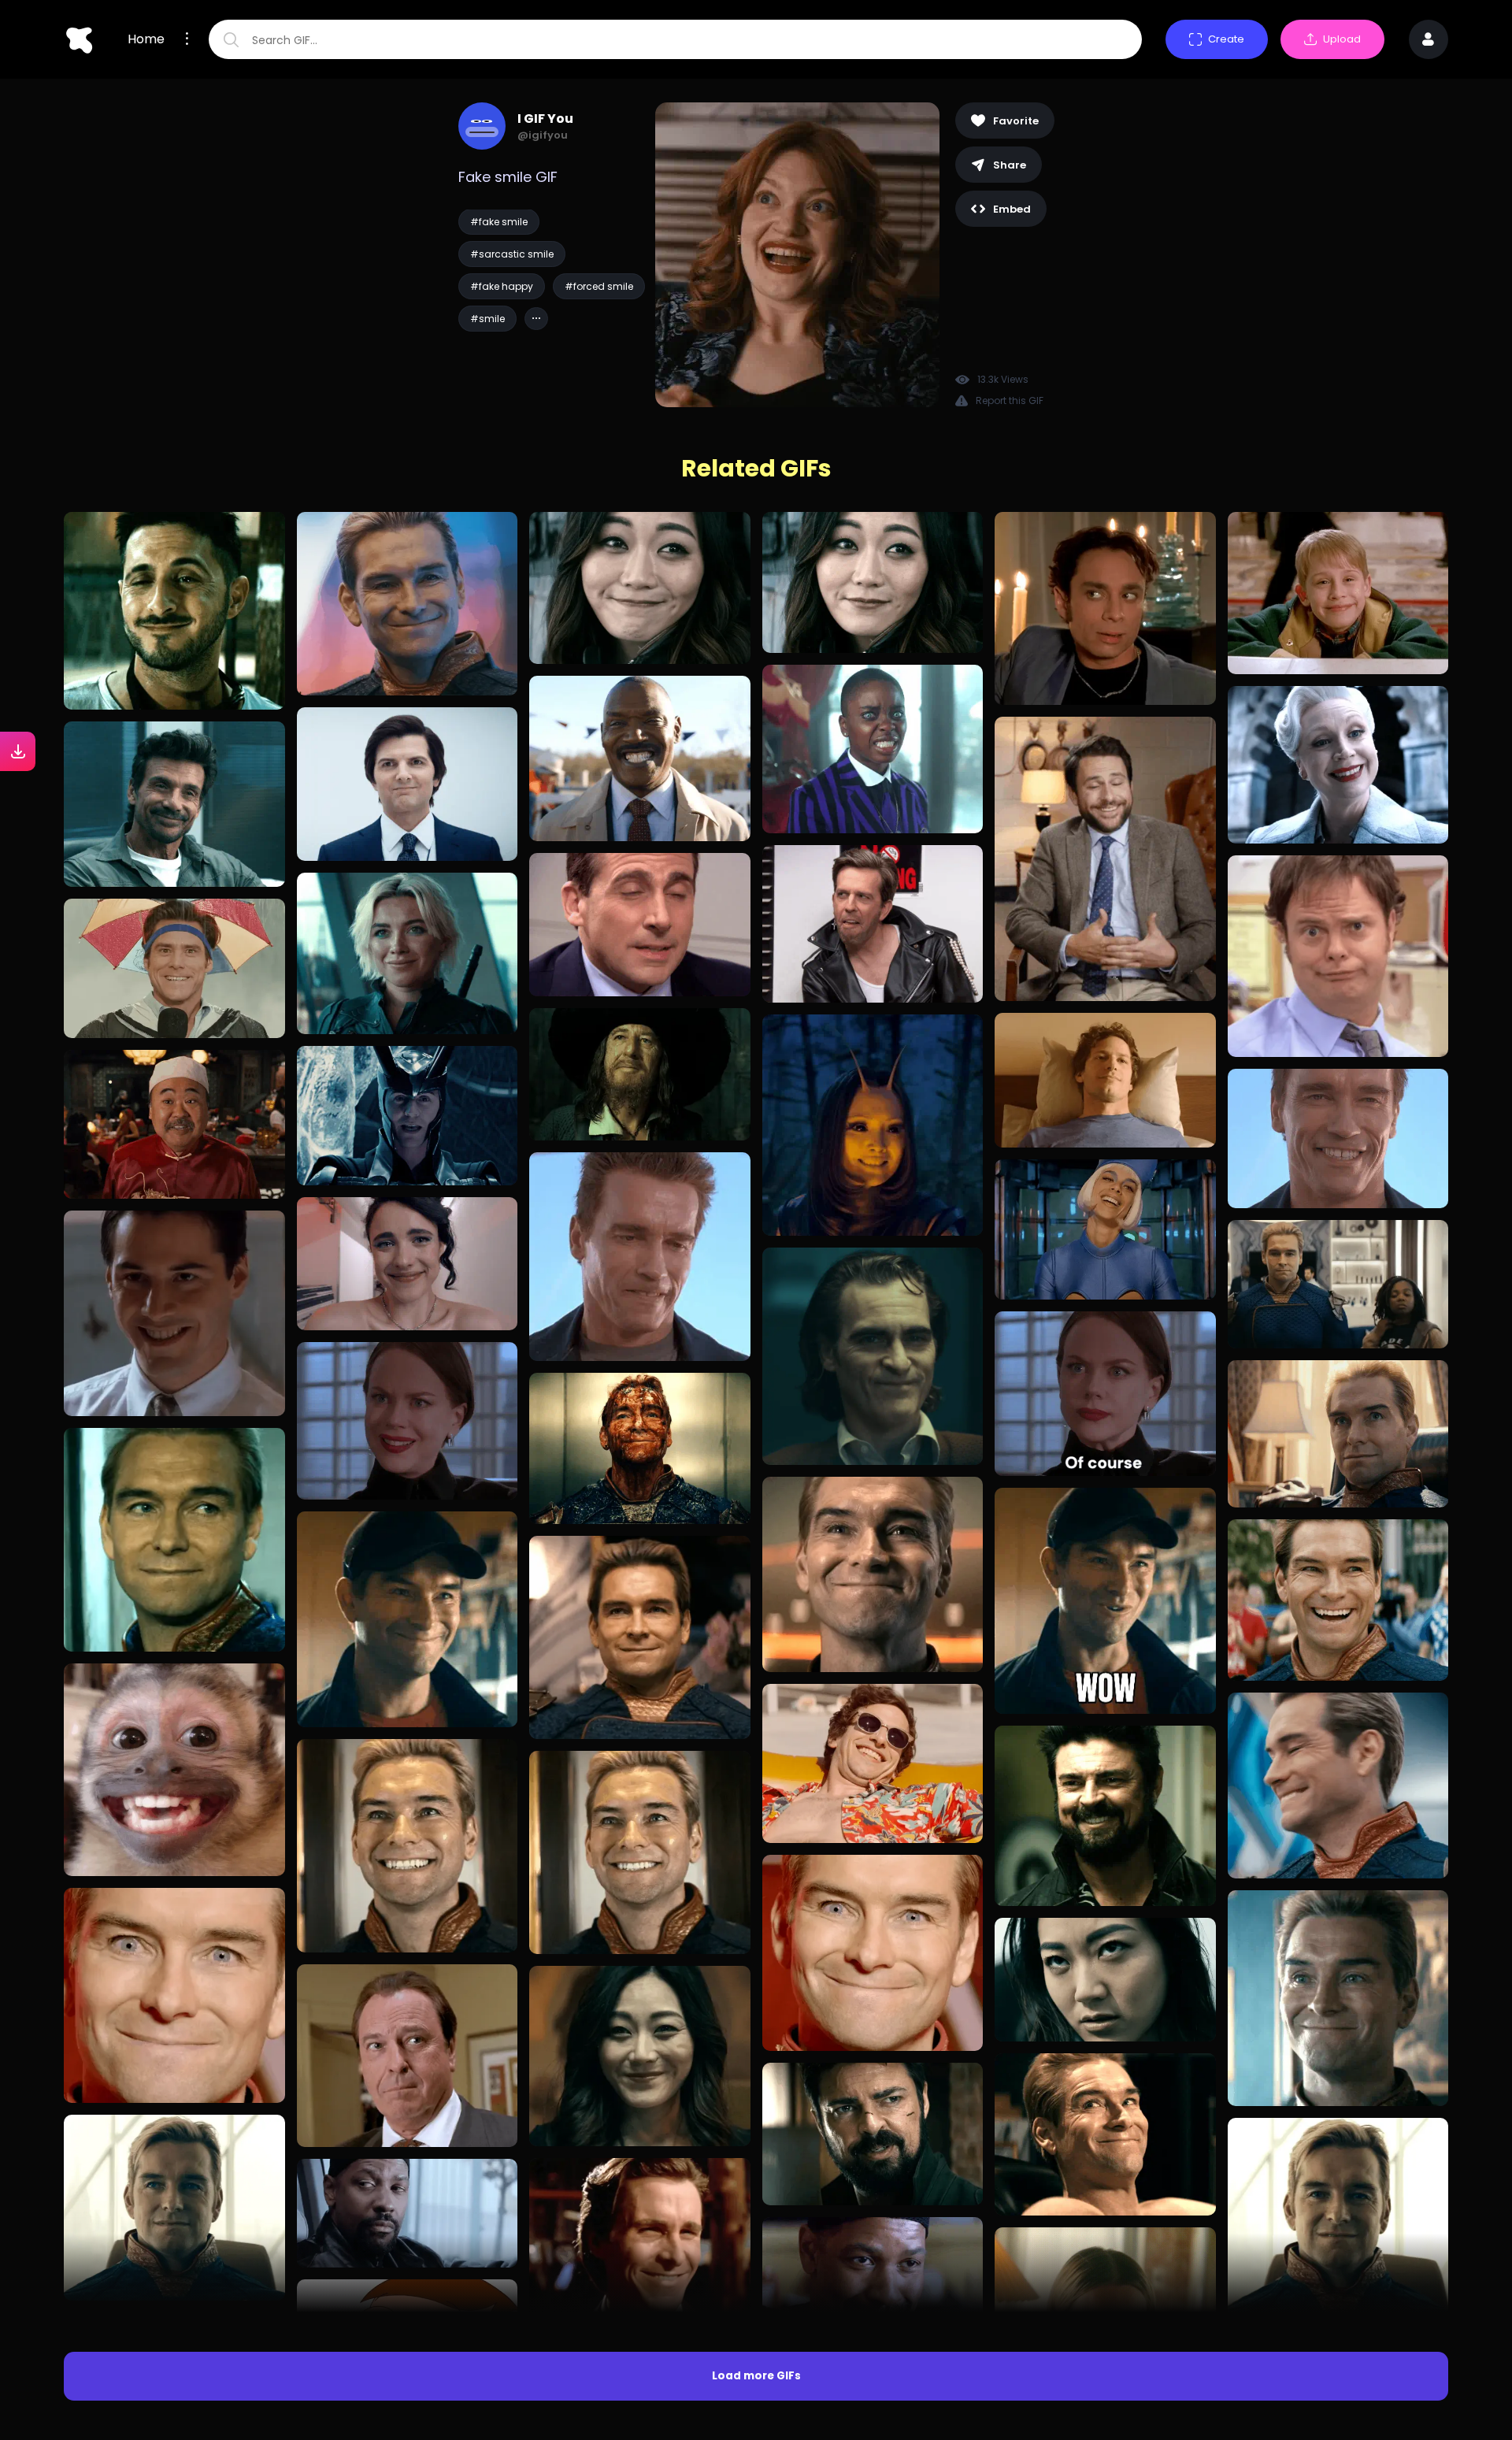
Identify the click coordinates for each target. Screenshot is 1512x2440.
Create (1226, 39)
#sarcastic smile (512, 254)
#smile (487, 319)
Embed (1012, 209)
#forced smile (599, 286)
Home (146, 39)
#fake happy (502, 286)
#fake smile (499, 222)
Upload (1342, 39)
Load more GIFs (756, 2376)
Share (1010, 165)
